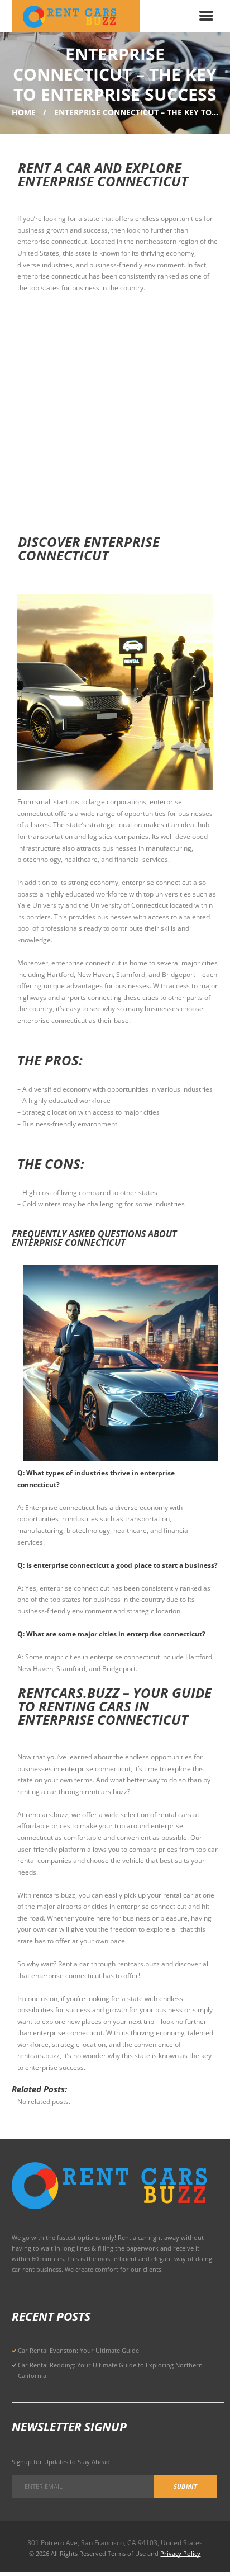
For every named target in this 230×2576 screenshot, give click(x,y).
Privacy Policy (180, 2553)
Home (24, 112)
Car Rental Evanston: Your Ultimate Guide (78, 2350)
